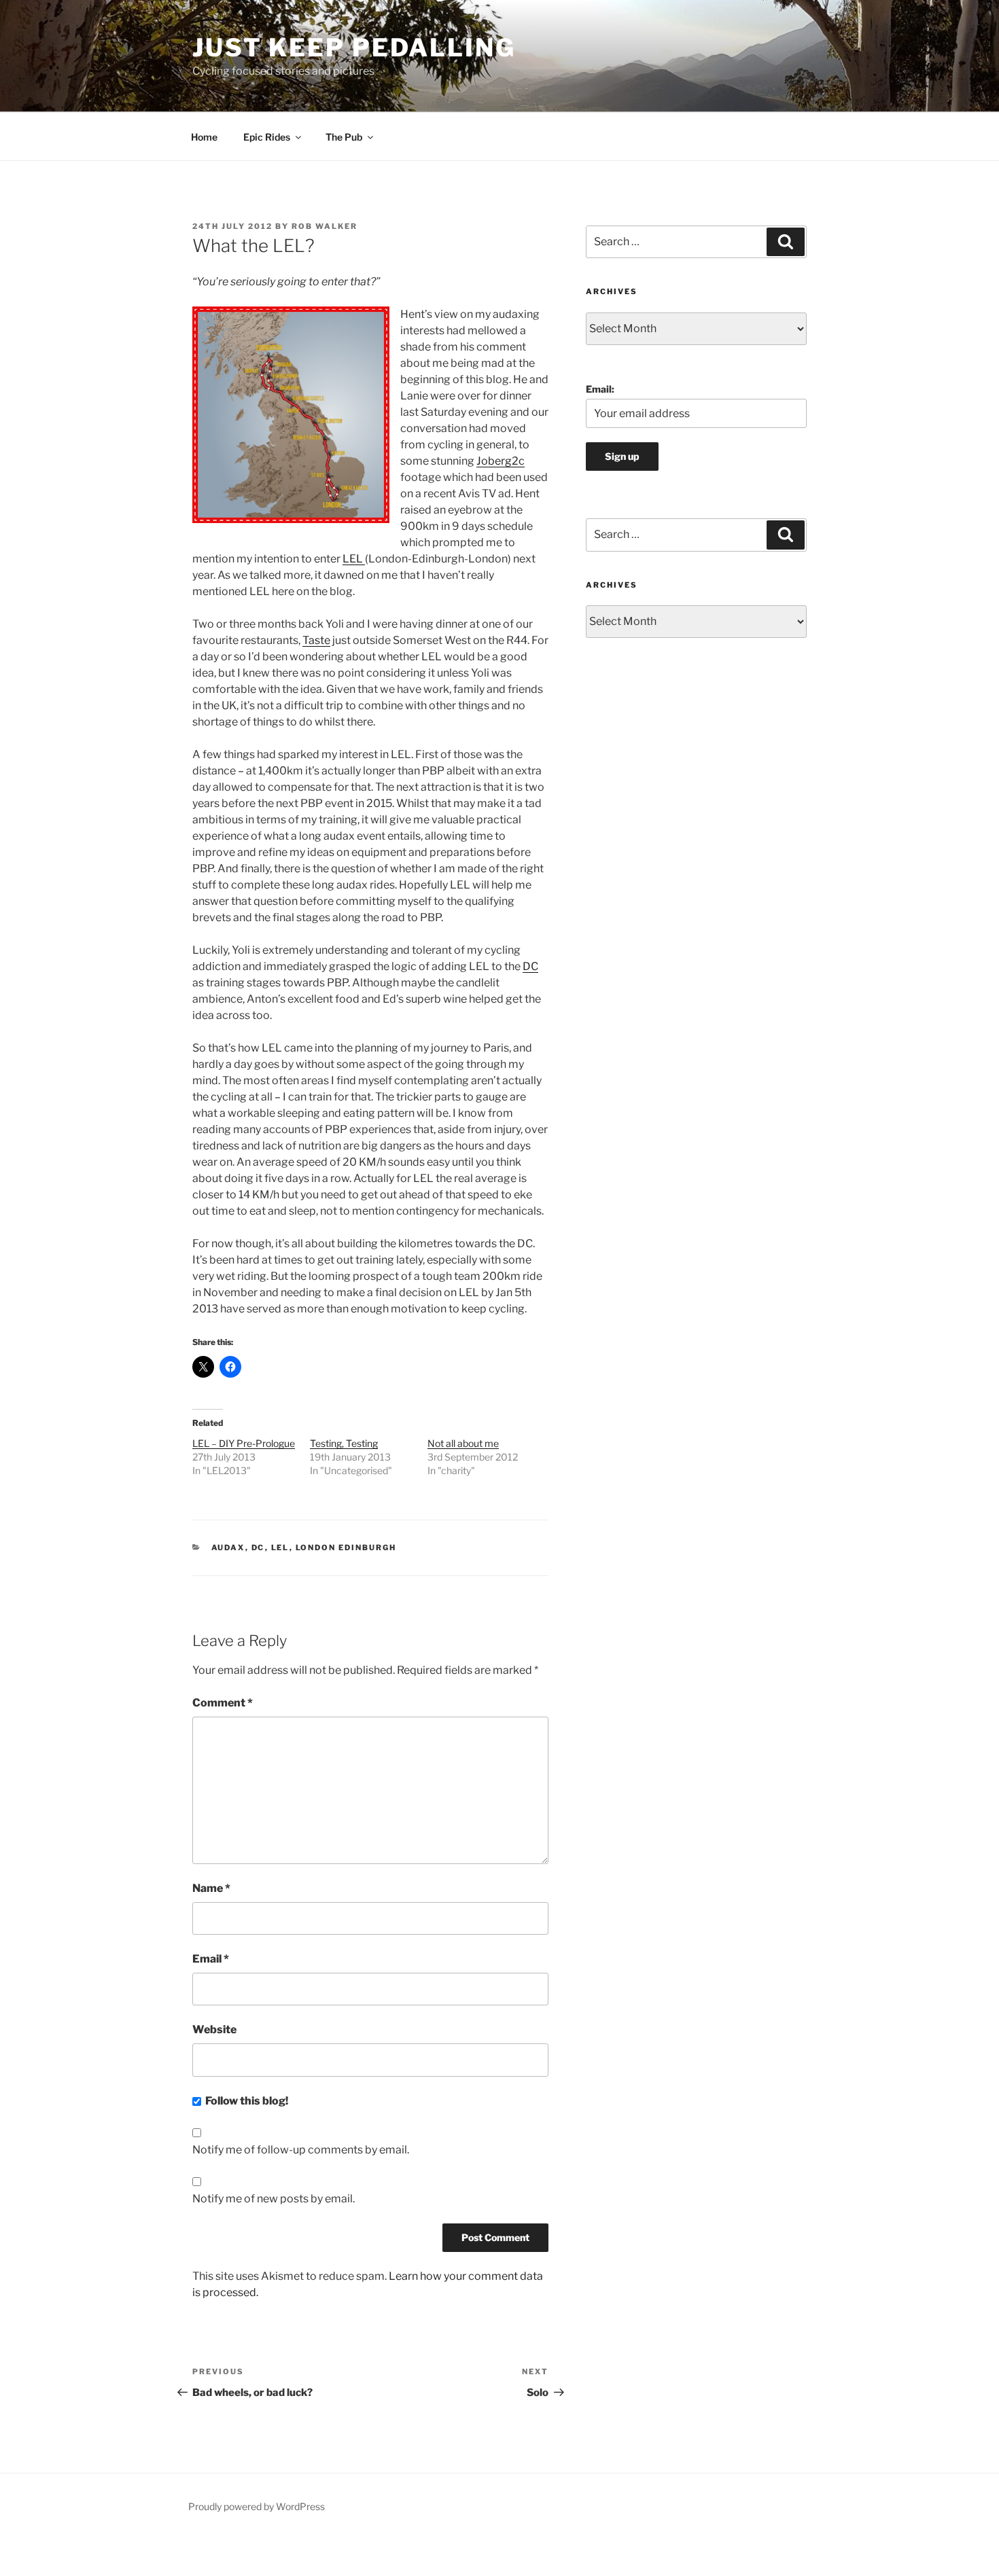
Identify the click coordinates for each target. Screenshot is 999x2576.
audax (228, 1548)
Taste (316, 640)
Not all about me (463, 1443)
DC (530, 966)
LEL (354, 559)
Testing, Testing (344, 1443)
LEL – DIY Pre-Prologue (244, 1443)
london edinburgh (346, 1548)
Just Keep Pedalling (354, 48)
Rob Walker (325, 226)
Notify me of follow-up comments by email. (301, 2150)
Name (211, 1888)
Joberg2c (501, 461)
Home (204, 137)
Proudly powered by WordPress (257, 2506)
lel (280, 1548)
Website (214, 2029)
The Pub (344, 137)
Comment (223, 1703)
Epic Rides (267, 137)
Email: (600, 389)
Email (211, 1959)
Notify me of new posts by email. (274, 2199)
